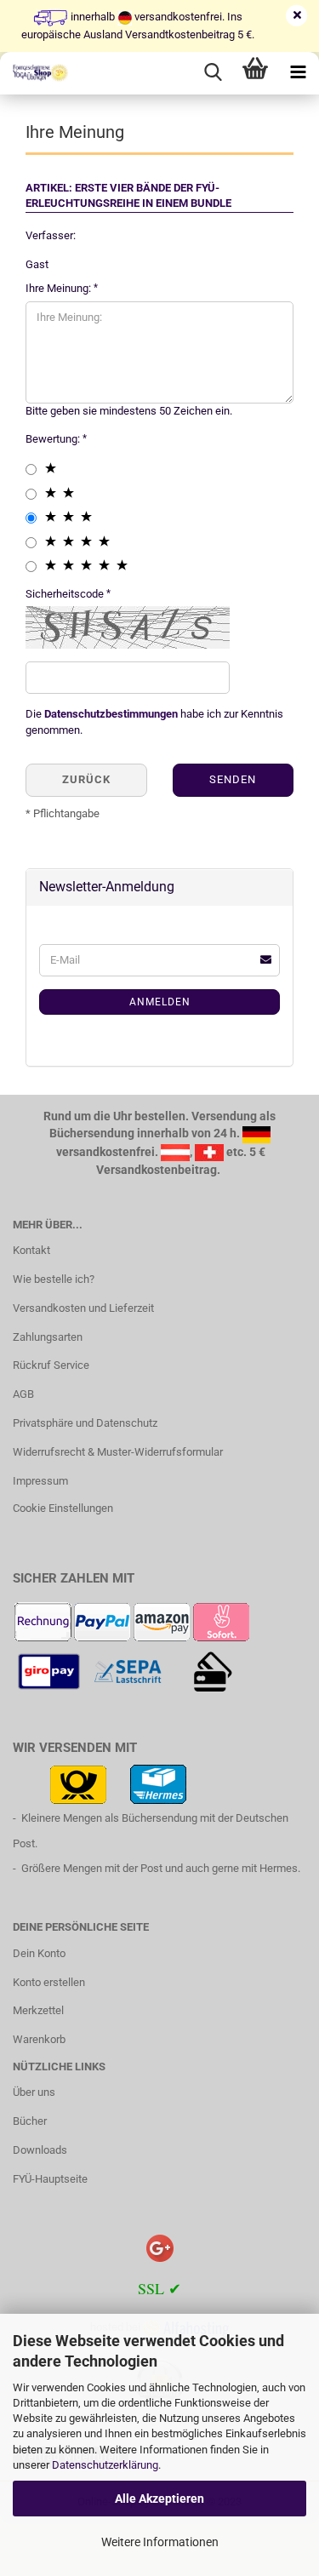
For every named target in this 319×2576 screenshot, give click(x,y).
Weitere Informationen (160, 2542)
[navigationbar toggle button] (298, 73)
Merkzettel (38, 2010)
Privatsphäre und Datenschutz (85, 1423)
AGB (23, 1394)
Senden (233, 779)
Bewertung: (54, 439)
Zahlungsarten (48, 1337)
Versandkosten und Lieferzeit (83, 1308)
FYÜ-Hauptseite (50, 2179)
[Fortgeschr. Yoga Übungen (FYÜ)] (34, 73)
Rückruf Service (51, 1365)
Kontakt (31, 1250)
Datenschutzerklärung (105, 2465)
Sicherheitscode (66, 594)
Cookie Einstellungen (63, 1508)
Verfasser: (51, 235)
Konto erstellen (49, 1982)
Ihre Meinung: (60, 288)
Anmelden (160, 1002)
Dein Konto (39, 1953)
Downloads (40, 2150)
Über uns (34, 2092)
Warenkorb (39, 2039)
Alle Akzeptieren (159, 2499)
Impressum (40, 1481)
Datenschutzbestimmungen (111, 714)
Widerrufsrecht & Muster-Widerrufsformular (118, 1452)
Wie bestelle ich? (54, 1279)
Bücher (30, 2121)
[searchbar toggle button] (213, 73)
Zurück (86, 779)
